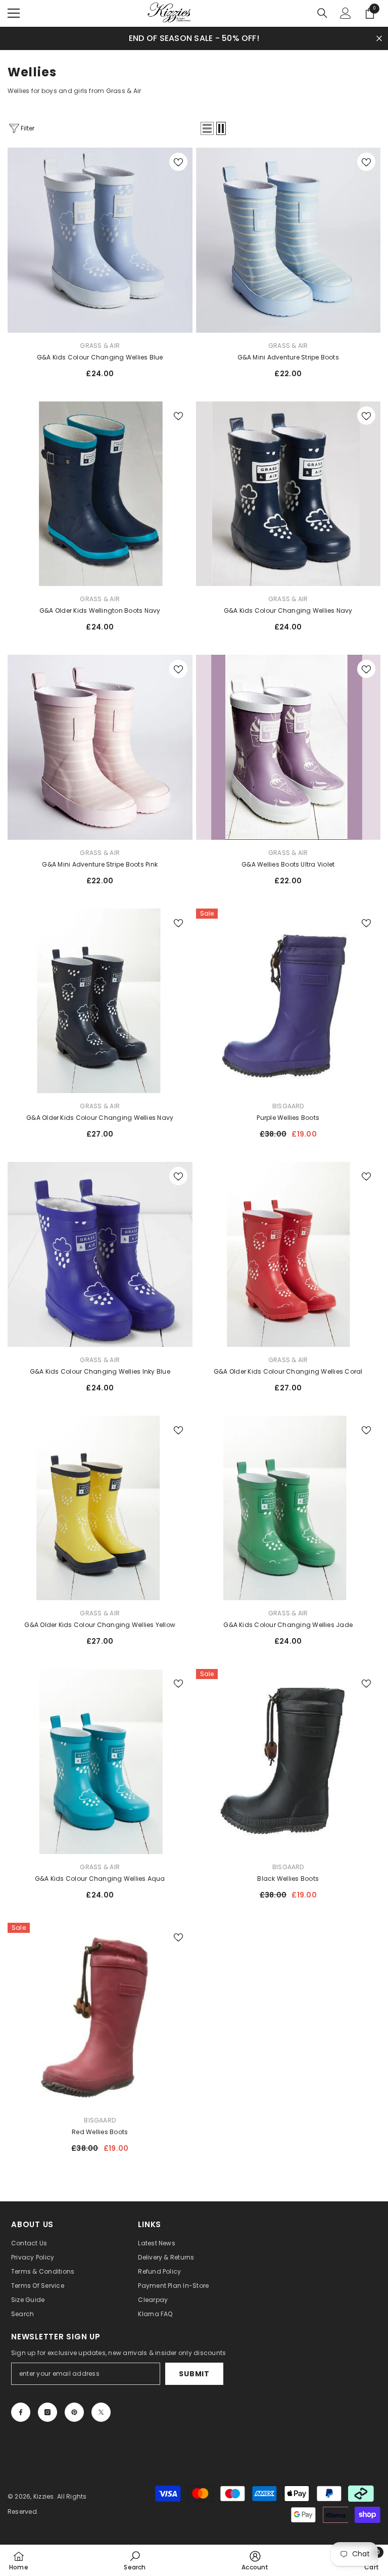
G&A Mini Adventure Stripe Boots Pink (100, 864)
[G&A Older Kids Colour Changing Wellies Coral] (288, 1254)
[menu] (14, 13)
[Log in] (346, 13)
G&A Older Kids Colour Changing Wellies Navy (100, 1118)
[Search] (322, 13)
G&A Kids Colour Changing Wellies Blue (100, 357)
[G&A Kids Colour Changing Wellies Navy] (288, 494)
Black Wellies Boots (288, 1879)
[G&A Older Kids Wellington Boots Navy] (100, 494)
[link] (135, 2560)
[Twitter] (101, 2412)
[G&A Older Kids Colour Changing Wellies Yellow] (100, 1508)
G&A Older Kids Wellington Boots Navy (100, 611)
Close (379, 38)
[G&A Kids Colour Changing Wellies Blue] (100, 240)
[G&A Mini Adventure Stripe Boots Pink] (100, 747)
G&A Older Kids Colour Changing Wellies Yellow (100, 1625)
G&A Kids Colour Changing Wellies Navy (288, 611)
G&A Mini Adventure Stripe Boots (288, 357)
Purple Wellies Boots (288, 1118)
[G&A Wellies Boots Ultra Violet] (288, 747)
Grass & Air (100, 346)
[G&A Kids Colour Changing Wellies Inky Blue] (100, 1254)
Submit (194, 2374)
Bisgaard (288, 1106)
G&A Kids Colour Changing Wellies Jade (288, 1625)
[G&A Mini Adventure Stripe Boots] (288, 240)
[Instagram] (47, 2412)
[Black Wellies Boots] (288, 1761)
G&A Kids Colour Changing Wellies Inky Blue (100, 1371)
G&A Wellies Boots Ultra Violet (288, 864)
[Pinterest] (74, 2412)
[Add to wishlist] (178, 162)
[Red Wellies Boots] (100, 2015)
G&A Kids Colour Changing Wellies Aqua (100, 1879)
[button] (207, 128)
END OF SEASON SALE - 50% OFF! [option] (194, 38)
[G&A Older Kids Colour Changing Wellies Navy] (100, 1001)
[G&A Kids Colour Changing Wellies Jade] (288, 1508)
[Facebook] (21, 2412)
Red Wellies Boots (100, 2132)
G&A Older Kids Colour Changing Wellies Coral (288, 1371)
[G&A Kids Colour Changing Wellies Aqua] (100, 1761)
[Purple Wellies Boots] (288, 1001)
